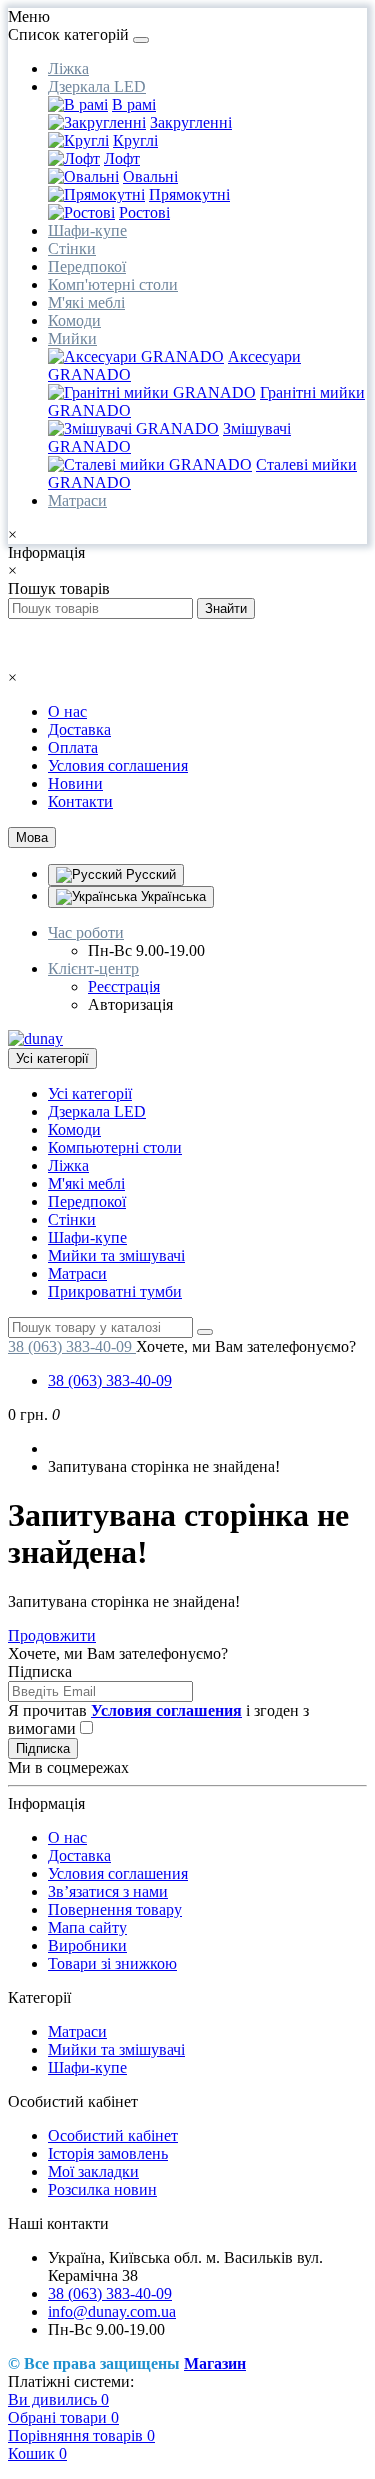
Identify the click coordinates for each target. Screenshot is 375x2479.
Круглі (135, 140)
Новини (75, 783)
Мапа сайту (87, 1927)
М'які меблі (86, 302)
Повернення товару (115, 1909)
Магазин (215, 2363)
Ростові (144, 212)
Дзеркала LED (97, 86)
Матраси (77, 500)
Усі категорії (90, 1093)
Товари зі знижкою (112, 1963)
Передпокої (87, 266)
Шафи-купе (87, 230)
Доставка (79, 729)
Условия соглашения (118, 765)
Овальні (150, 176)
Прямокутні (189, 194)
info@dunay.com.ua (112, 2311)
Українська (171, 896)
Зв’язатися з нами (108, 1891)
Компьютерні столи (115, 1147)
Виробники (87, 1945)
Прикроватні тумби (115, 1291)
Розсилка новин (102, 2189)
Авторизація (130, 1004)
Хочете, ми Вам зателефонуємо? (246, 1346)
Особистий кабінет (113, 2135)
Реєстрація (124, 986)
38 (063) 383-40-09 (110, 1380)
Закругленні (191, 122)
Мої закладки (93, 2171)
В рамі (134, 104)
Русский (149, 874)
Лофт (122, 158)
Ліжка (68, 68)
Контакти (80, 801)
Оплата (73, 747)
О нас (67, 711)
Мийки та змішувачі (116, 1255)
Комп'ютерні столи (113, 284)
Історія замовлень (108, 2153)
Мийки (72, 338)
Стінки (72, 248)
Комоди (74, 320)
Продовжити (52, 1635)
